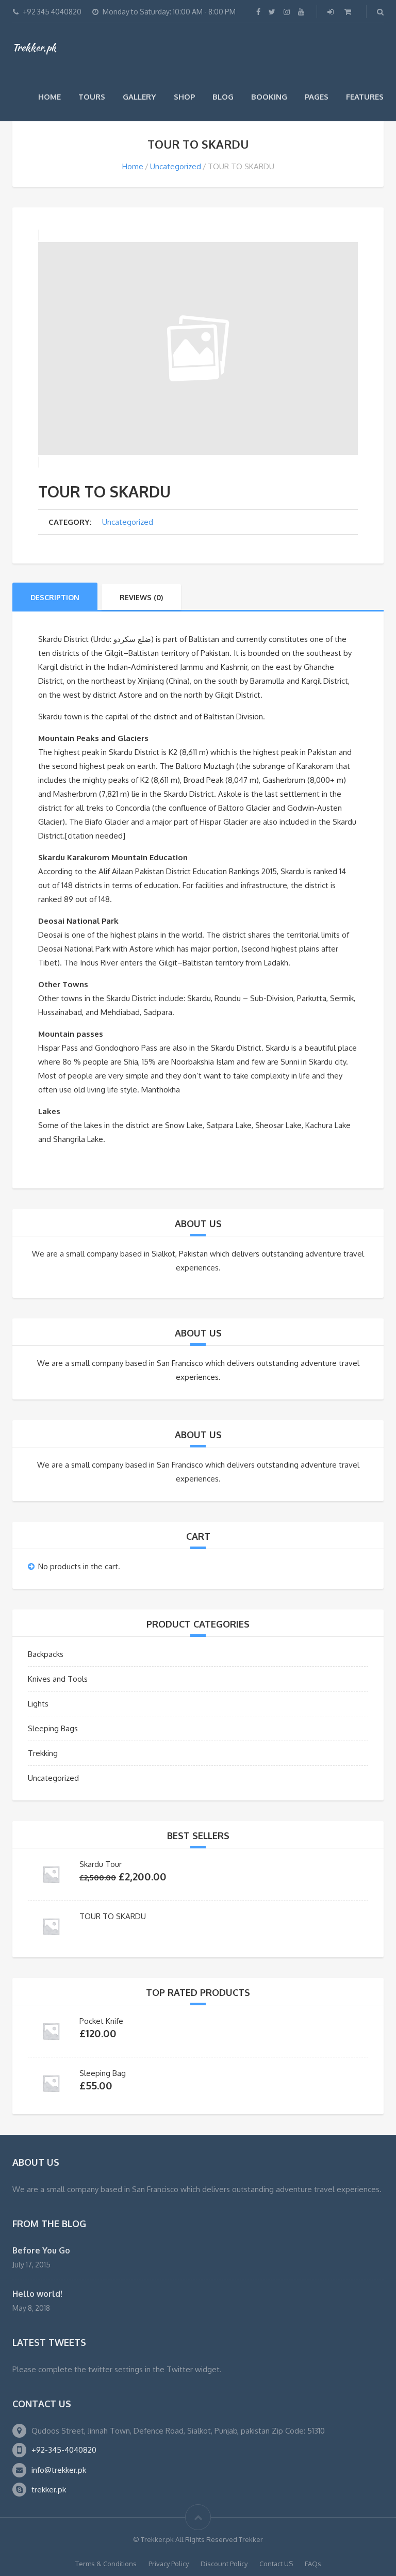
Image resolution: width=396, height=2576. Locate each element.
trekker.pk (49, 2490)
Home (49, 97)
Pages (317, 97)
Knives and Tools (58, 1679)
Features (365, 97)
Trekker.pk (34, 47)
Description (55, 597)
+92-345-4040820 (64, 2450)
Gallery (139, 97)
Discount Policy (224, 2564)
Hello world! (37, 2294)
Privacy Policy (169, 2564)
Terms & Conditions (106, 2564)
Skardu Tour (101, 1864)
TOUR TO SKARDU (113, 1916)
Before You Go (41, 2250)
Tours (92, 97)
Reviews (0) (141, 597)
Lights (38, 1704)
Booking (269, 97)
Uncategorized (176, 166)
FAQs (313, 2564)
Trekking (43, 1753)
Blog (223, 97)
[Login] (332, 12)
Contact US (276, 2564)
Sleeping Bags (53, 1728)
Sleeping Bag (103, 2073)
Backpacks (46, 1654)
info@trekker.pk (59, 2470)
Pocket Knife (101, 2021)
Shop (184, 97)
